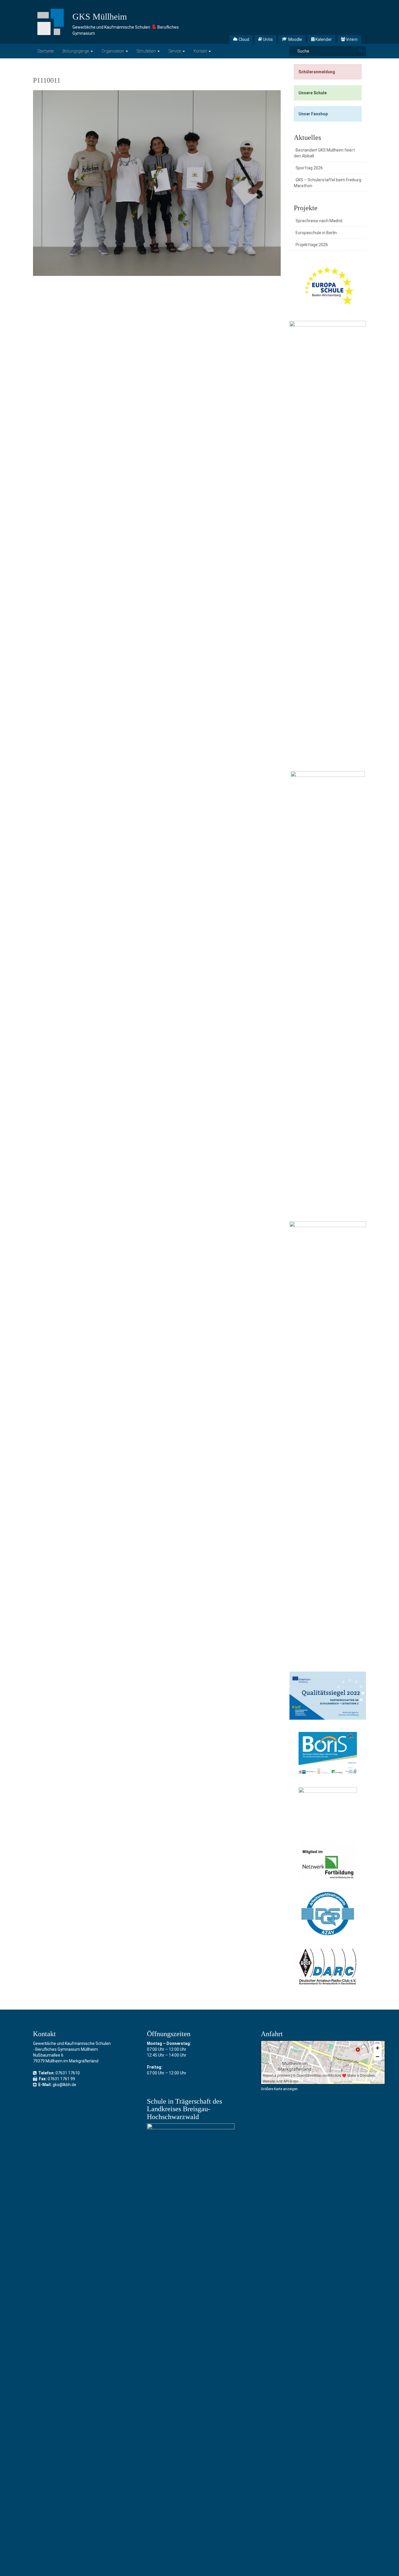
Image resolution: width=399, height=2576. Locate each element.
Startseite (46, 51)
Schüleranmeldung (317, 72)
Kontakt (201, 51)
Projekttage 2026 (312, 245)
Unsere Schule (313, 93)
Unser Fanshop (313, 114)
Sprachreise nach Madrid (319, 221)
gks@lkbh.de (64, 2085)
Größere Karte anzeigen (279, 2089)
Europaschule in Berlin (316, 233)
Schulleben (147, 51)
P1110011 (47, 80)
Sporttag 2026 (309, 168)
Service (175, 51)
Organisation (113, 51)
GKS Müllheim (100, 16)
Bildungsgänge (76, 51)
